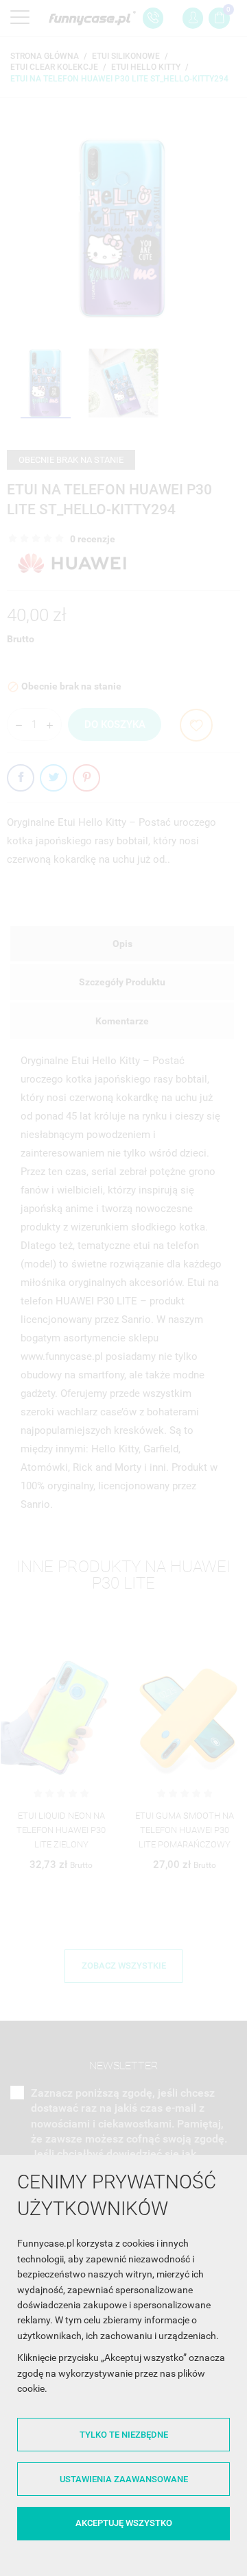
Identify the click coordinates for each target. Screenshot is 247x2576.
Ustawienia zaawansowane (124, 2479)
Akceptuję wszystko (124, 2523)
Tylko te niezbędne (124, 2435)
